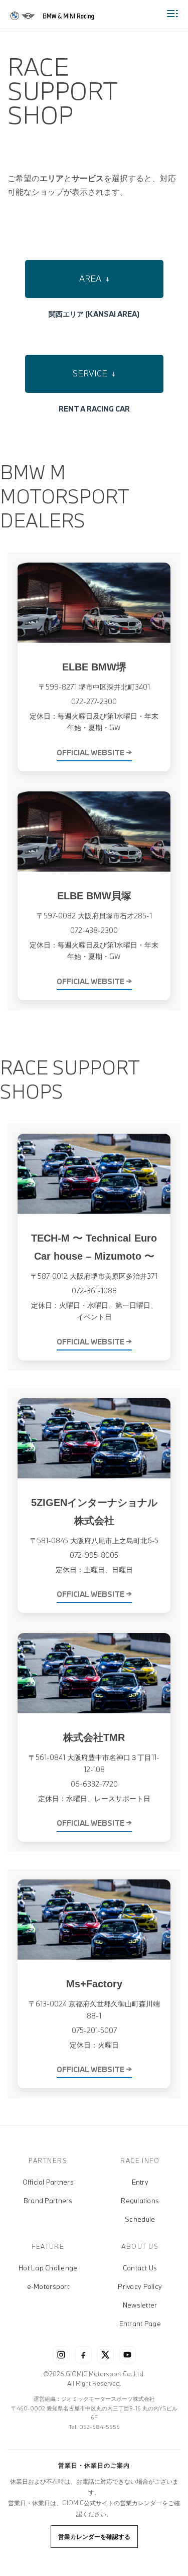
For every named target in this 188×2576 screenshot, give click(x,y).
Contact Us (140, 2268)
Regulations (140, 2201)
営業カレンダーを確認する (94, 2536)
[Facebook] (83, 2355)
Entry (140, 2182)
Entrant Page (140, 2324)
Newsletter (140, 2305)
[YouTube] (127, 2355)
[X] (105, 2355)
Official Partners (48, 2182)
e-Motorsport (48, 2286)
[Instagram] (61, 2355)
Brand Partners (48, 2201)
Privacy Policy (140, 2286)
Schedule (140, 2219)
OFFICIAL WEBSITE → (94, 753)
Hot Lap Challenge (48, 2268)
